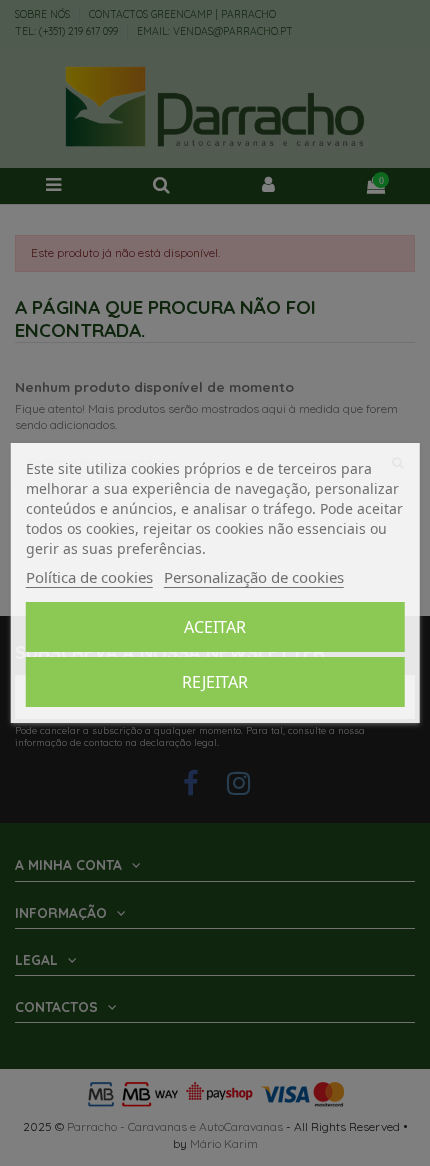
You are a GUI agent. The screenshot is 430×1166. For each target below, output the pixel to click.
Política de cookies (89, 577)
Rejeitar (215, 682)
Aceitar (215, 627)
